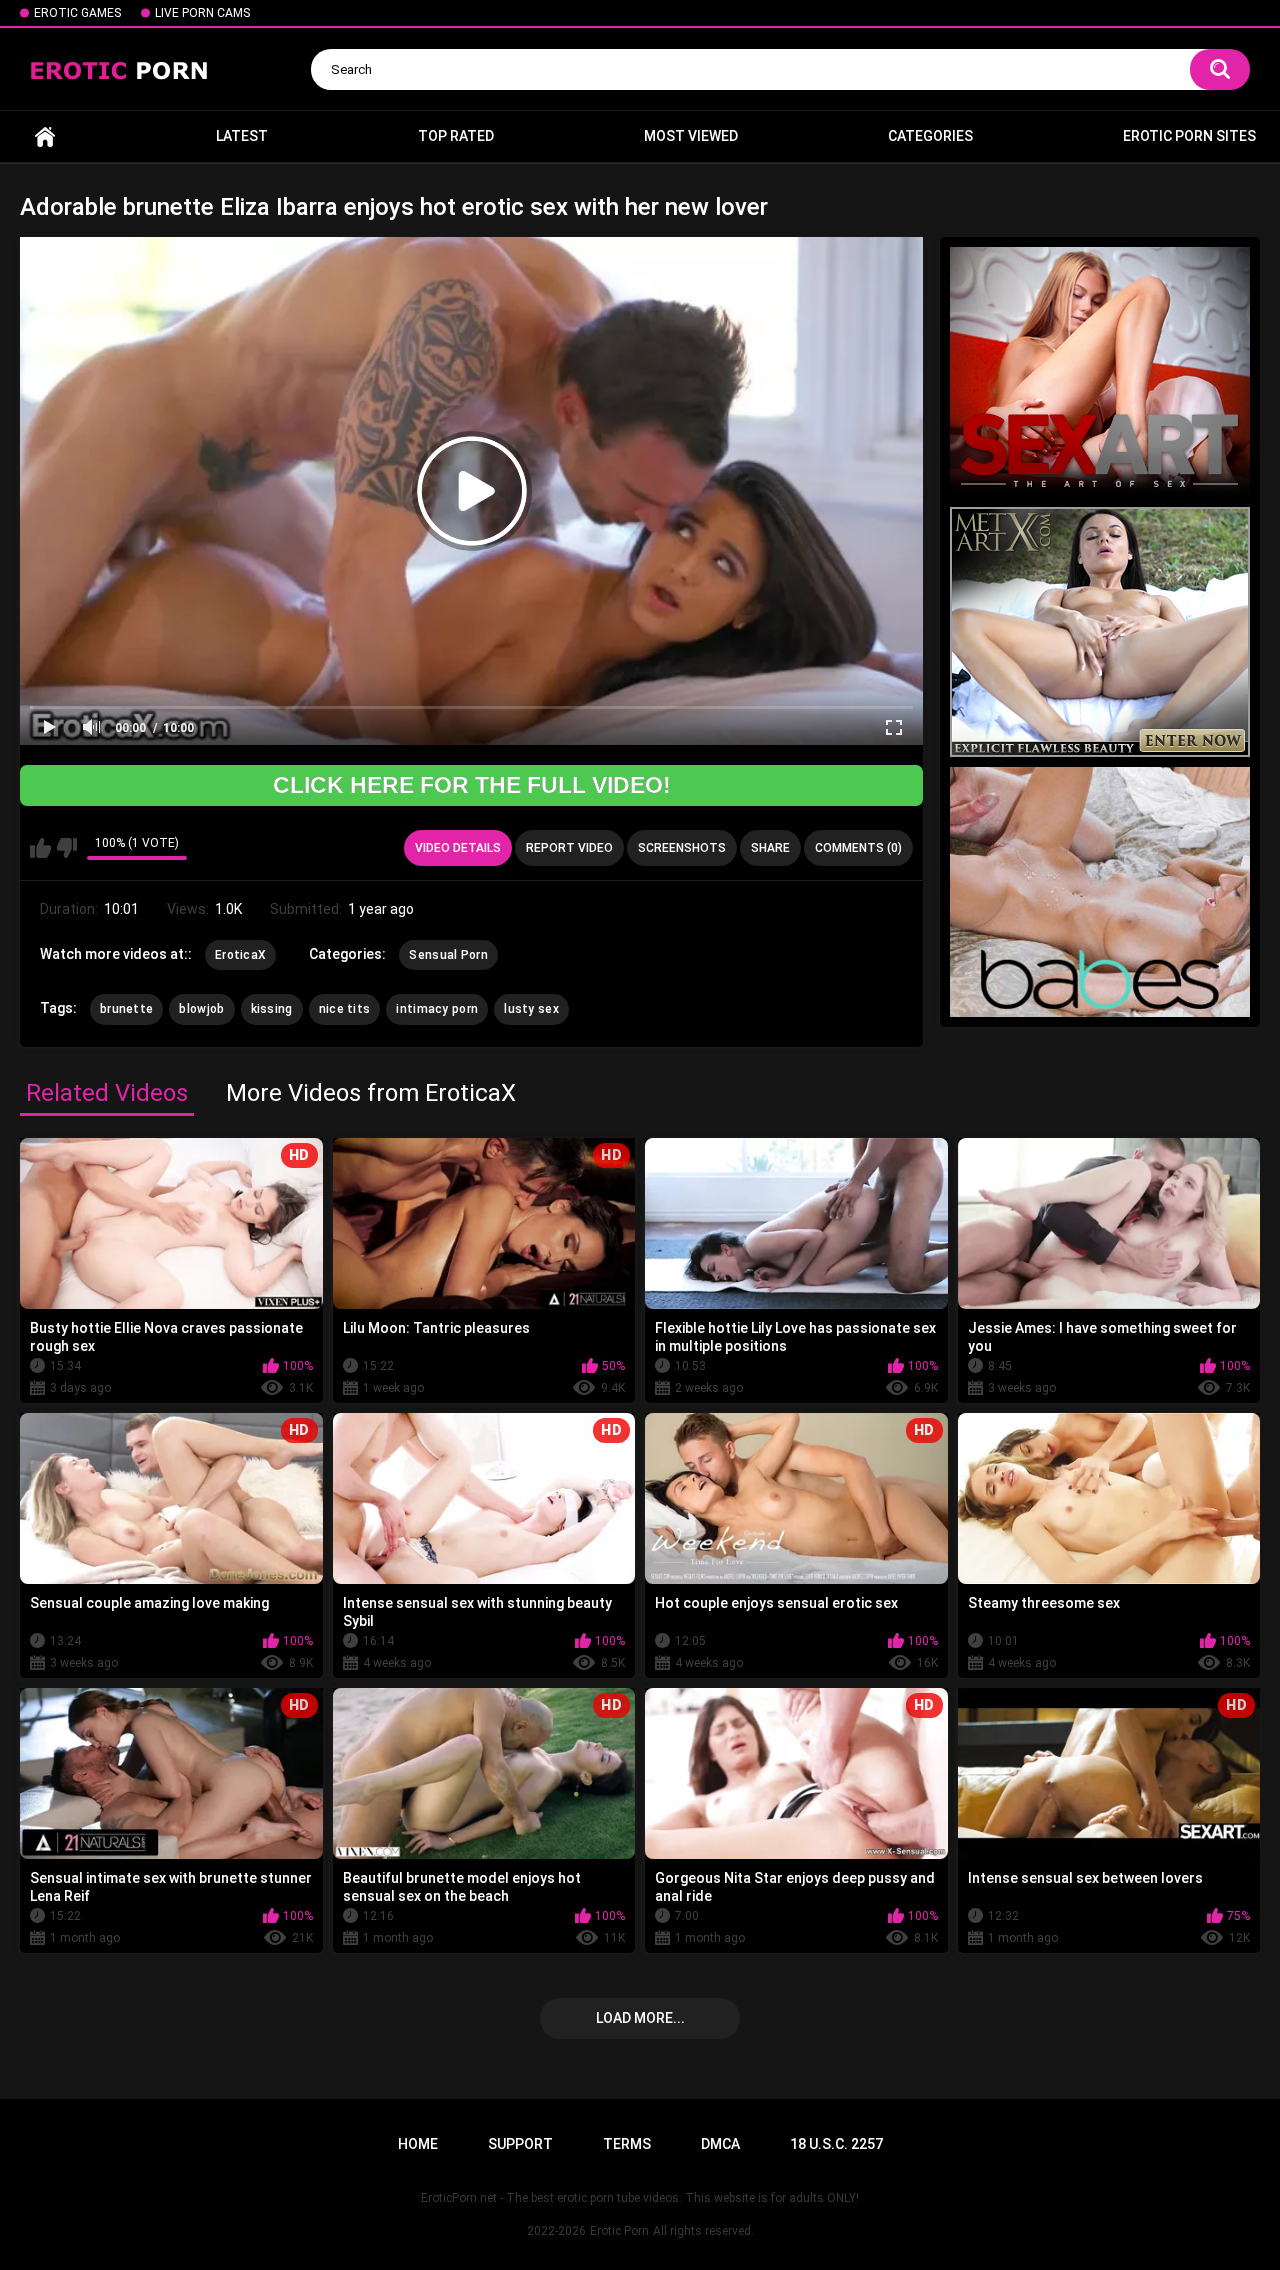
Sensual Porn (448, 955)
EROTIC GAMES (77, 13)
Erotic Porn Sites (1189, 136)
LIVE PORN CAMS (202, 13)
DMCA (720, 2144)
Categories (930, 136)
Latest (242, 136)
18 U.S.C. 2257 (836, 2144)
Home (45, 136)
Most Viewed (691, 136)
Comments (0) (858, 848)
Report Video (569, 848)
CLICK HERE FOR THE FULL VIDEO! (472, 785)
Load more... (640, 2018)
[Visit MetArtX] (1100, 632)
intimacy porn (437, 1009)
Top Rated (456, 136)
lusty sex (531, 1009)
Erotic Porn (619, 2231)
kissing (272, 1009)
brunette (126, 1009)
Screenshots (682, 848)
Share (770, 848)
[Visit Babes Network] (1100, 892)
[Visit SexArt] (1100, 372)
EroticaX (240, 955)
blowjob (201, 1009)
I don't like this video (66, 848)
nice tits (345, 1009)
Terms (627, 2144)
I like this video (40, 848)
